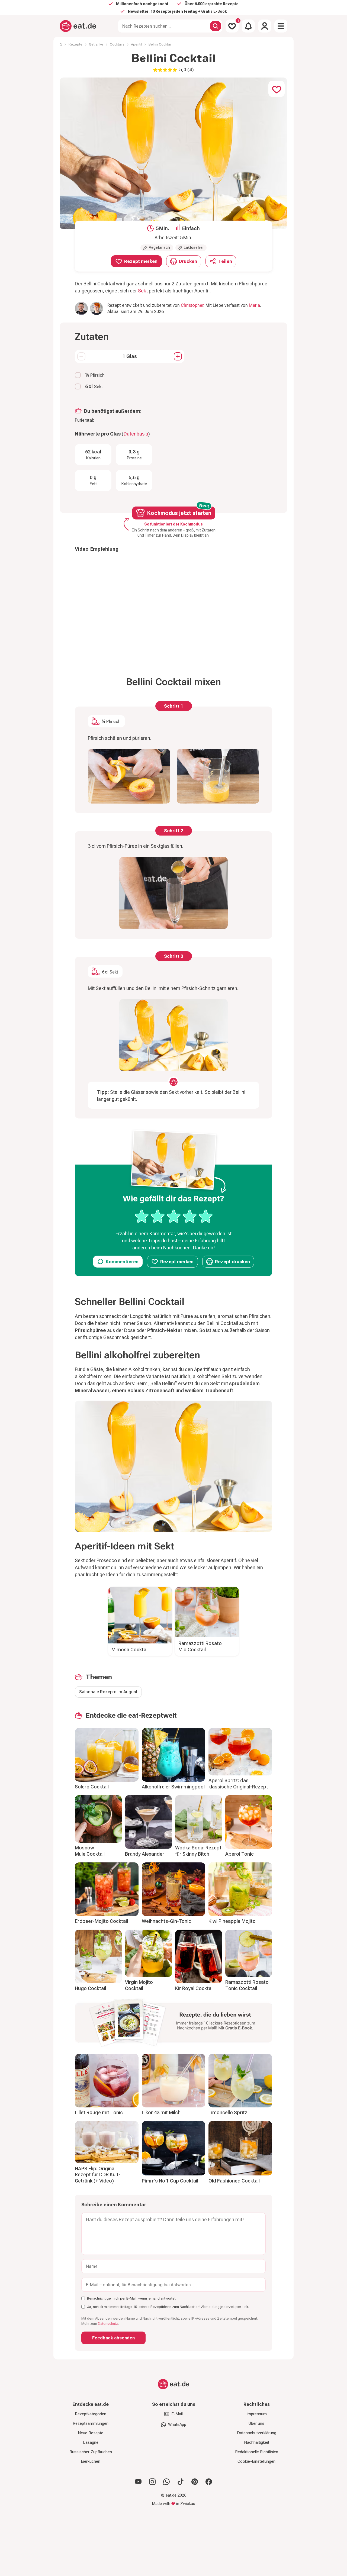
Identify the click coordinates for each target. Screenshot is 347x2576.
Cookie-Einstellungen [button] (256, 2461)
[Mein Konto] (265, 26)
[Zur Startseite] (78, 26)
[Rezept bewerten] (174, 1216)
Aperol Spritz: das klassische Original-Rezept (238, 1784)
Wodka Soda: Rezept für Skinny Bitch (198, 1851)
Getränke (96, 44)
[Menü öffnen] (281, 26)
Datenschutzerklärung (257, 2433)
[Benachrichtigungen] (248, 26)
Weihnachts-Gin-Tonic (166, 1921)
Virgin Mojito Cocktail (139, 1985)
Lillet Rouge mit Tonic (99, 2112)
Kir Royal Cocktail (194, 1988)
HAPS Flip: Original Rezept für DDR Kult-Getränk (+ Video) (98, 2175)
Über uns (256, 2423)
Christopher (192, 305)
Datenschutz (108, 2324)
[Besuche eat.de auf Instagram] (152, 2482)
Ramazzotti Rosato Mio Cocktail (200, 1646)
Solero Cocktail (92, 1787)
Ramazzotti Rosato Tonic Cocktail (247, 1985)
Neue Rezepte (91, 2433)
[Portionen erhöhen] (178, 356)
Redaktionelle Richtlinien (257, 2452)
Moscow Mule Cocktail (90, 1851)
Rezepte (75, 44)
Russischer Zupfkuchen (91, 2452)
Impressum (257, 2414)
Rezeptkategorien (91, 2414)
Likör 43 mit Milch (161, 2112)
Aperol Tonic (240, 1854)
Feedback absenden (113, 2338)
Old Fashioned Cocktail (234, 2181)
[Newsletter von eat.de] (173, 2024)
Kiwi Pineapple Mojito (232, 1921)
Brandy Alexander (145, 1854)
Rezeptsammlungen (91, 2423)
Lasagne (91, 2442)
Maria (254, 305)
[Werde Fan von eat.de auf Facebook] (209, 2482)
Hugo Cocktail (90, 1988)
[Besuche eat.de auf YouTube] (138, 2482)
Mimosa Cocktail (130, 1650)
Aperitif (136, 44)
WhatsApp (177, 2425)
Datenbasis (136, 434)
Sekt (143, 291)
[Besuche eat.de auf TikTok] (181, 2482)
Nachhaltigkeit (257, 2442)
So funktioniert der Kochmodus (173, 524)
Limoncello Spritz (228, 2112)
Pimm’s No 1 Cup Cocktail (170, 2181)
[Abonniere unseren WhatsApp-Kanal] (166, 2482)
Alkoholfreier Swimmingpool (173, 1787)
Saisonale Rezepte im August (108, 1692)
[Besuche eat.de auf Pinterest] (195, 2482)
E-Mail (177, 2414)
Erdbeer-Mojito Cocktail (101, 1921)
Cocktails (117, 44)
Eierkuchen (91, 2461)
